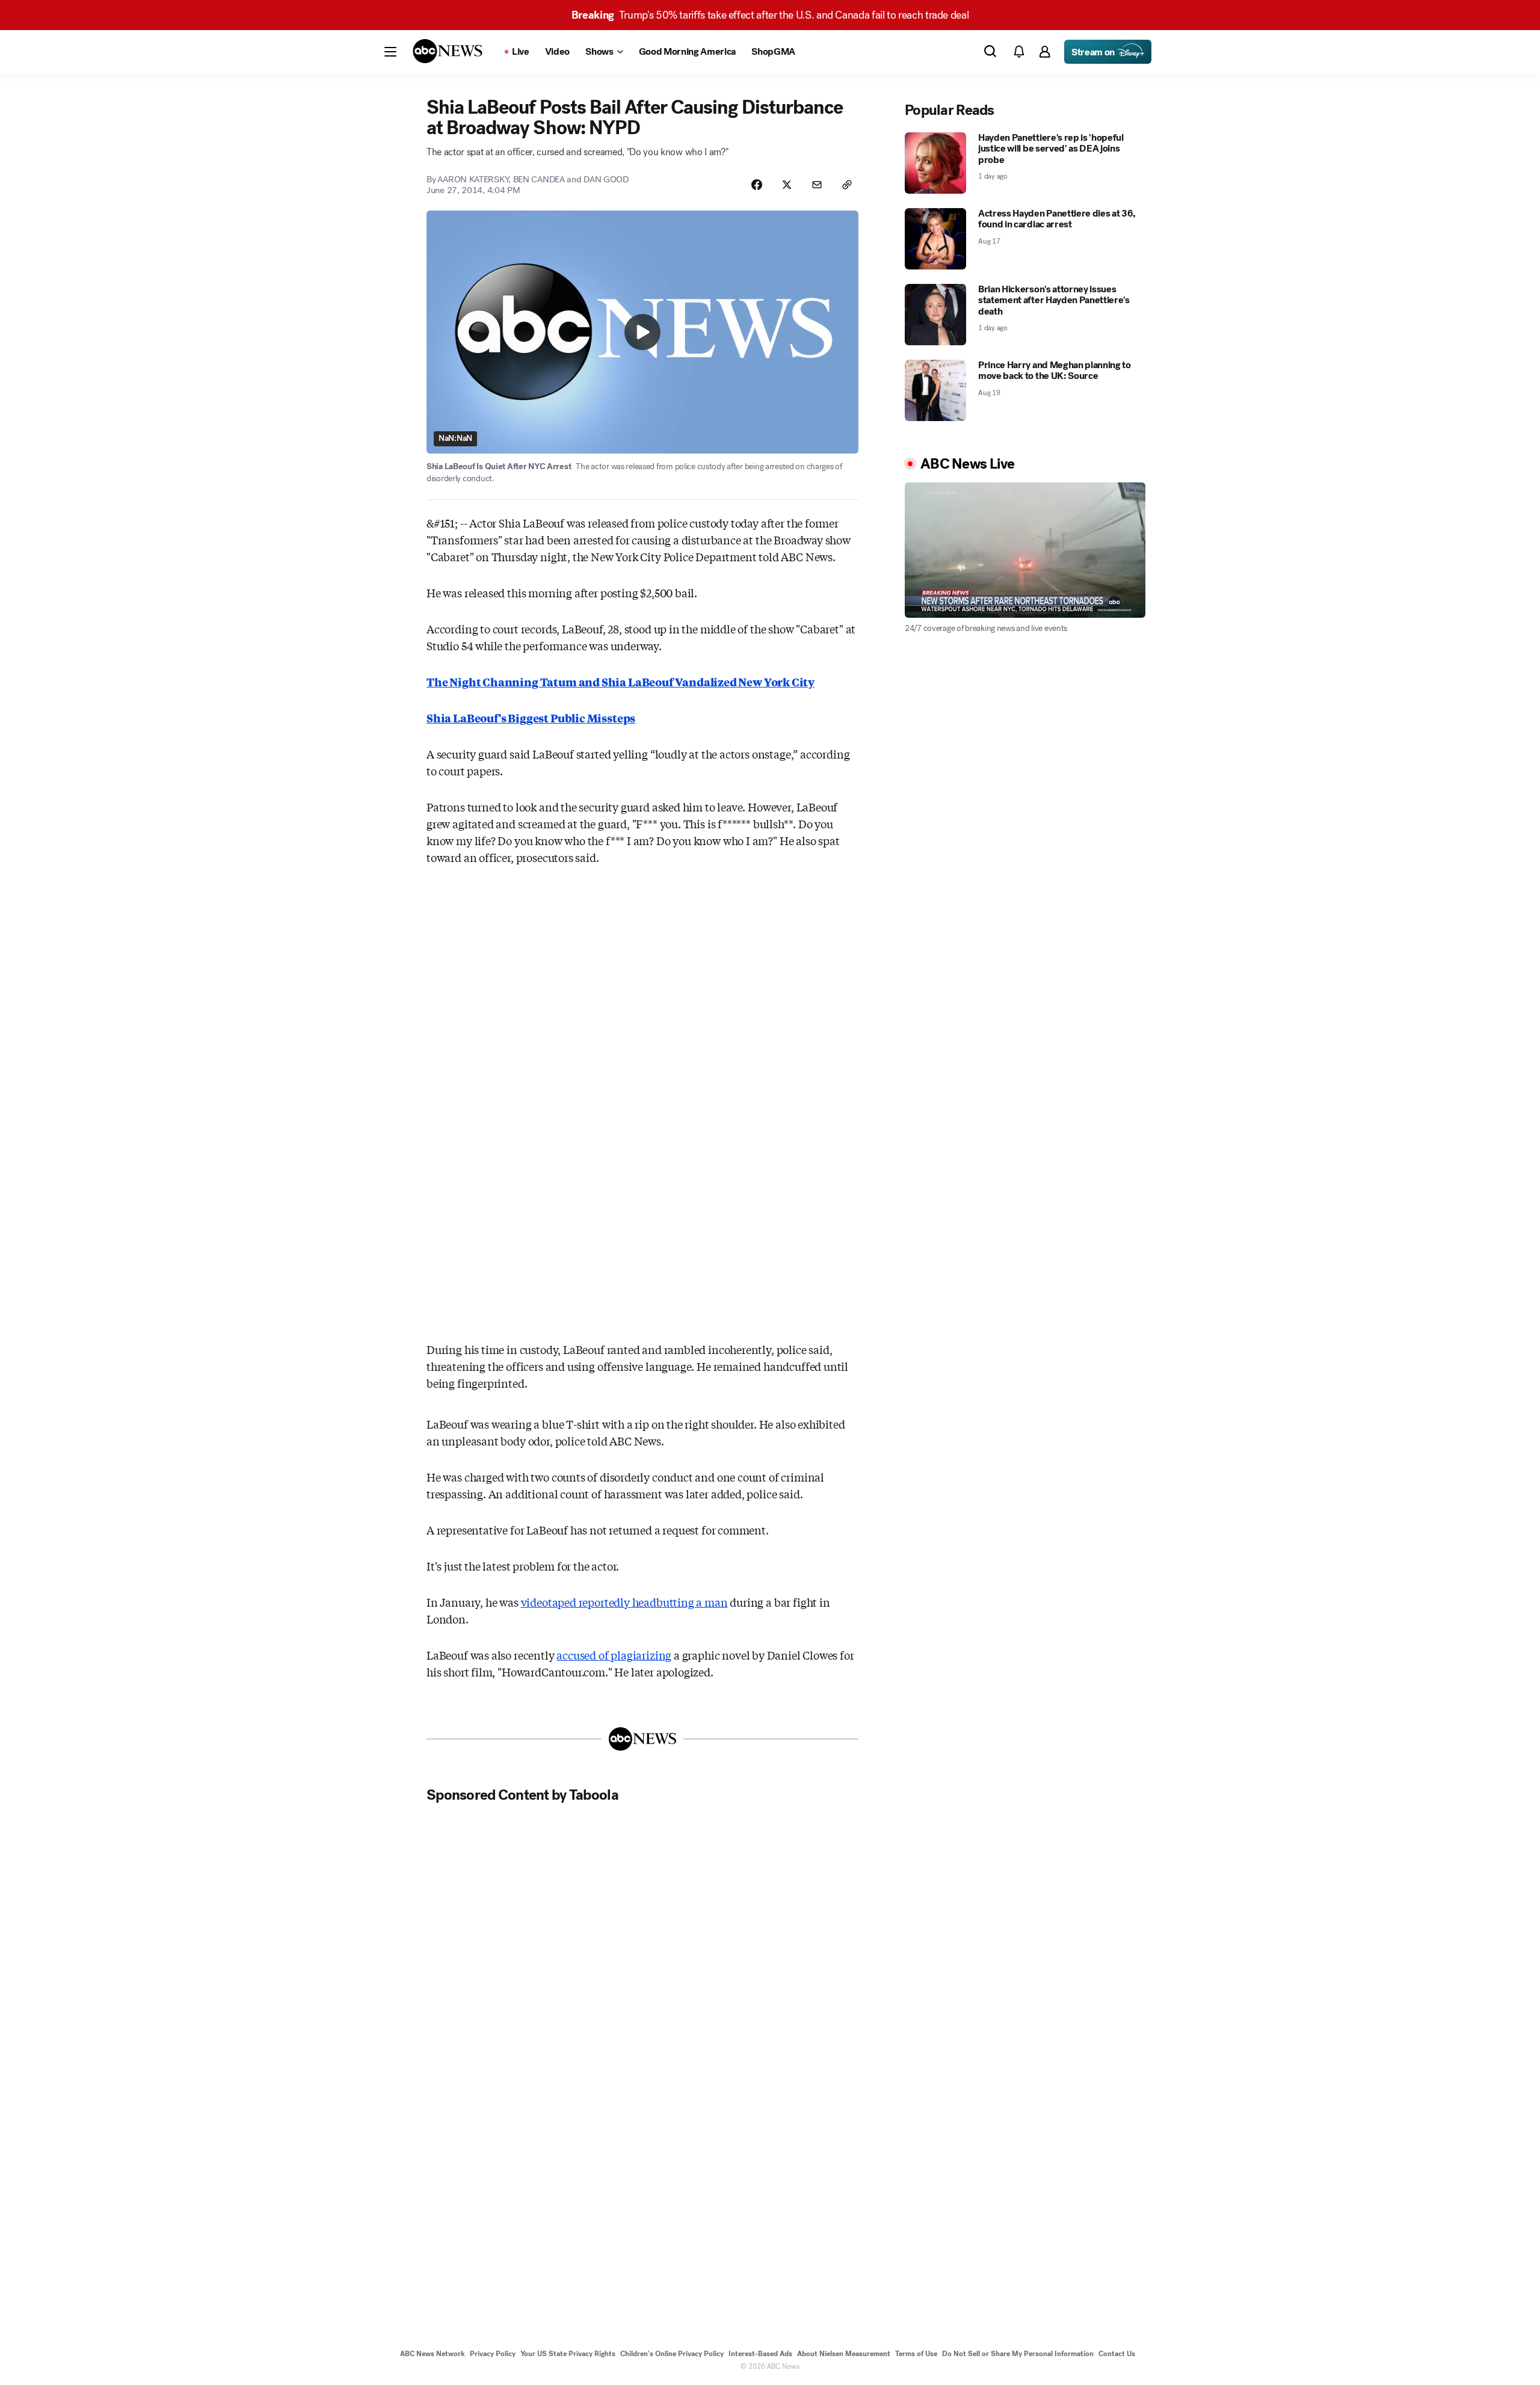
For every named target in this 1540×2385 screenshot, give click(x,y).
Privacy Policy (493, 2354)
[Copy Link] (847, 185)
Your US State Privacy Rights (568, 2354)
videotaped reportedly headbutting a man (624, 1602)
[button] (390, 52)
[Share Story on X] (787, 185)
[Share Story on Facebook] (757, 185)
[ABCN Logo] (448, 51)
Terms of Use (916, 2354)
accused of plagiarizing (614, 1655)
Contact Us (1117, 2354)
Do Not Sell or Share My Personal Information (1018, 2354)
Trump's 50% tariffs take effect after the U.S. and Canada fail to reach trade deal (770, 15)
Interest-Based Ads (760, 2354)
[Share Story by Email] (817, 185)
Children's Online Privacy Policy (672, 2354)
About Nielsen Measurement (844, 2354)
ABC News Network (433, 2354)
